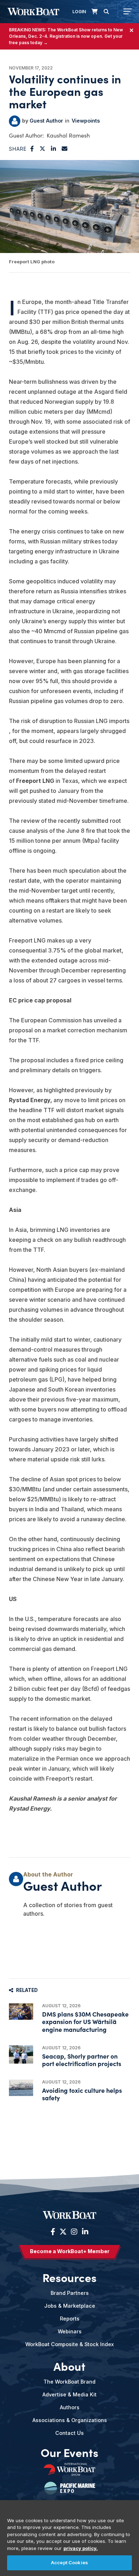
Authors (70, 2407)
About (69, 2366)
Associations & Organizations (70, 2420)
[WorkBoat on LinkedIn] (84, 2232)
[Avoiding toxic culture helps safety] (21, 2088)
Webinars (70, 2331)
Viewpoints (86, 121)
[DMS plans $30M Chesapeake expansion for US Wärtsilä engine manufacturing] (21, 2012)
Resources (69, 2277)
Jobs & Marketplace (70, 2306)
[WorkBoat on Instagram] (74, 2232)
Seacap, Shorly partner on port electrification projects (82, 2060)
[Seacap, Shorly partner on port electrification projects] (21, 2054)
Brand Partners (70, 2293)
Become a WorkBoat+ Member (70, 2251)
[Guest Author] (15, 121)
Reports (70, 2319)
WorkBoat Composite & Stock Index (69, 2344)
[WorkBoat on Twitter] (63, 2232)
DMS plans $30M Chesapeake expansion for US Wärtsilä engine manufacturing (85, 2021)
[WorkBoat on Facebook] (53, 2232)
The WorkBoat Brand (69, 2382)
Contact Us (69, 2433)
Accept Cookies (69, 2562)
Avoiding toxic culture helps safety (82, 2094)
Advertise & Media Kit (69, 2394)
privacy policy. (81, 2548)
